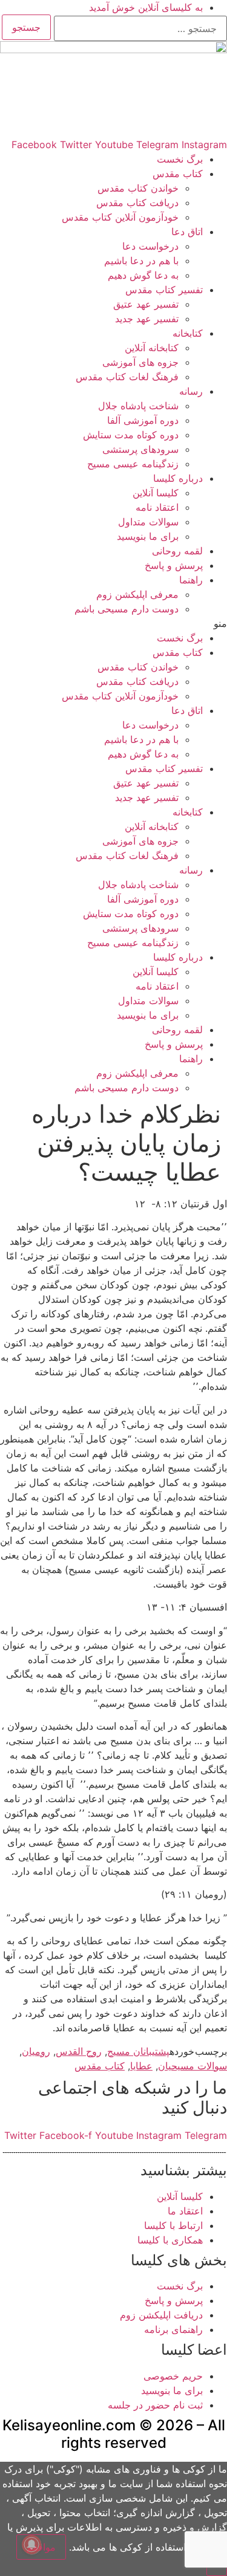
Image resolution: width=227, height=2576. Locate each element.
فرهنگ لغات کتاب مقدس (127, 377)
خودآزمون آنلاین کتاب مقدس (120, 217)
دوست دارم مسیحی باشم (127, 609)
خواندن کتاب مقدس (138, 188)
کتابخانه (188, 333)
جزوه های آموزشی (140, 362)
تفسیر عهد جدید (147, 319)
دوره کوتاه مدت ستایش (131, 435)
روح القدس (79, 2051)
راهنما (191, 580)
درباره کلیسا (178, 478)
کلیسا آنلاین (156, 493)
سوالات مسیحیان (192, 2066)
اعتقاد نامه (157, 507)
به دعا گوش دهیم (143, 275)
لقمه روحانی (177, 551)
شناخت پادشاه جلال (138, 406)
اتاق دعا (187, 232)
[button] (113, 623)
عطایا (141, 2066)
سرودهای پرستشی (140, 449)
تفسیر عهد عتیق (146, 304)
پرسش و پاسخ (174, 565)
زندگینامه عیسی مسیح (133, 464)
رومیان (36, 2051)
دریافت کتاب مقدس (137, 203)
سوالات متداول (148, 522)
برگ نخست (180, 159)
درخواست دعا (150, 246)
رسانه (191, 391)
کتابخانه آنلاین (152, 348)
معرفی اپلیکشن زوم (137, 594)
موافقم (41, 2547)
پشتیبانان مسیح (138, 2051)
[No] (217, 2571)
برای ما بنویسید (148, 536)
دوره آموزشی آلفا (143, 420)
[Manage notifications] (31, 2545)
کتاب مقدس (178, 174)
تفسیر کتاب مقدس (164, 290)
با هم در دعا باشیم (141, 261)
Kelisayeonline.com (69, 2425)
